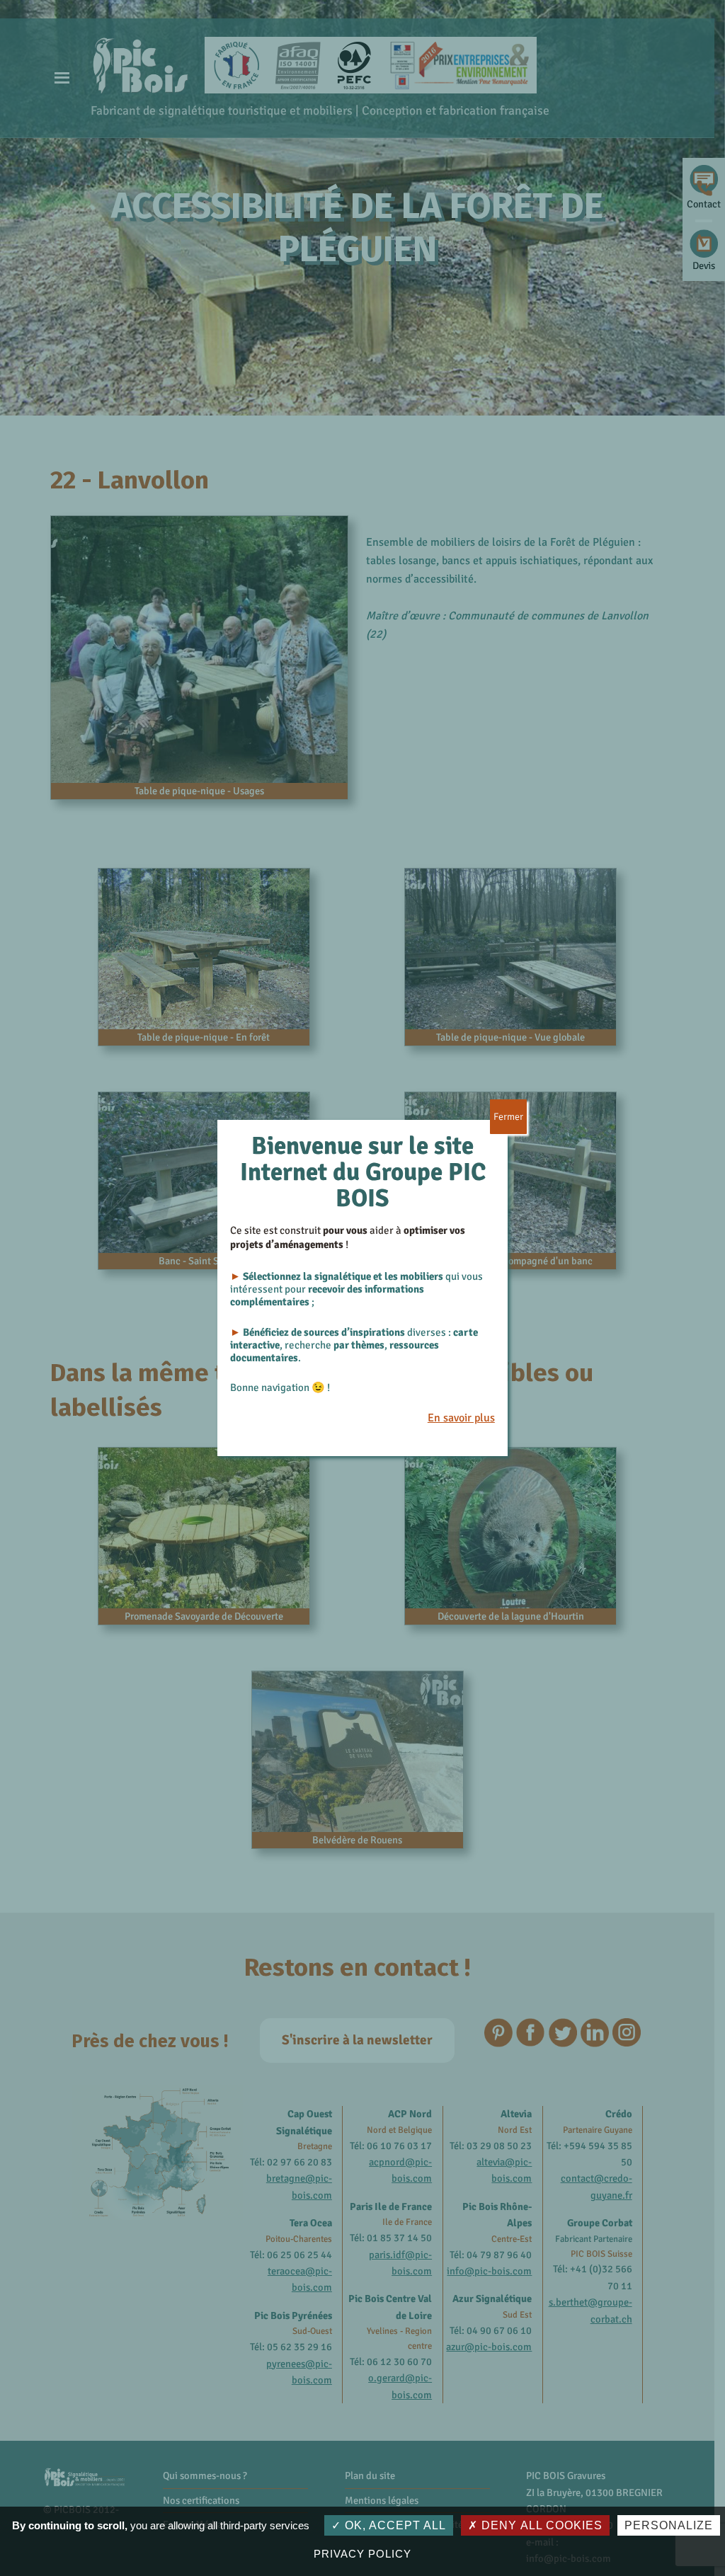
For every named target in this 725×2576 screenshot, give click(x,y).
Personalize (669, 2525)
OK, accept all (394, 2525)
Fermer (508, 1117)
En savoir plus (461, 1418)
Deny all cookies (540, 2525)
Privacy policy (362, 2554)
